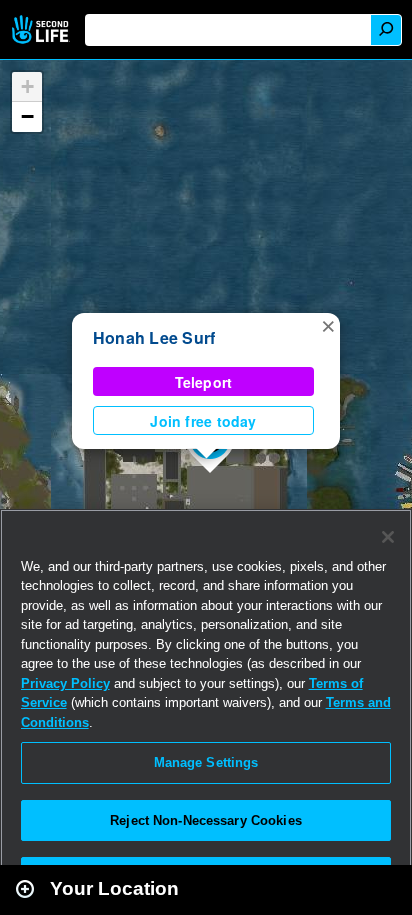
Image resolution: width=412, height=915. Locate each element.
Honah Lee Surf (154, 337)
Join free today (203, 421)
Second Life (42, 29)
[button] (328, 325)
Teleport (204, 382)
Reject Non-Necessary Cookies (206, 820)
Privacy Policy (65, 683)
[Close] (388, 537)
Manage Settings (206, 762)
